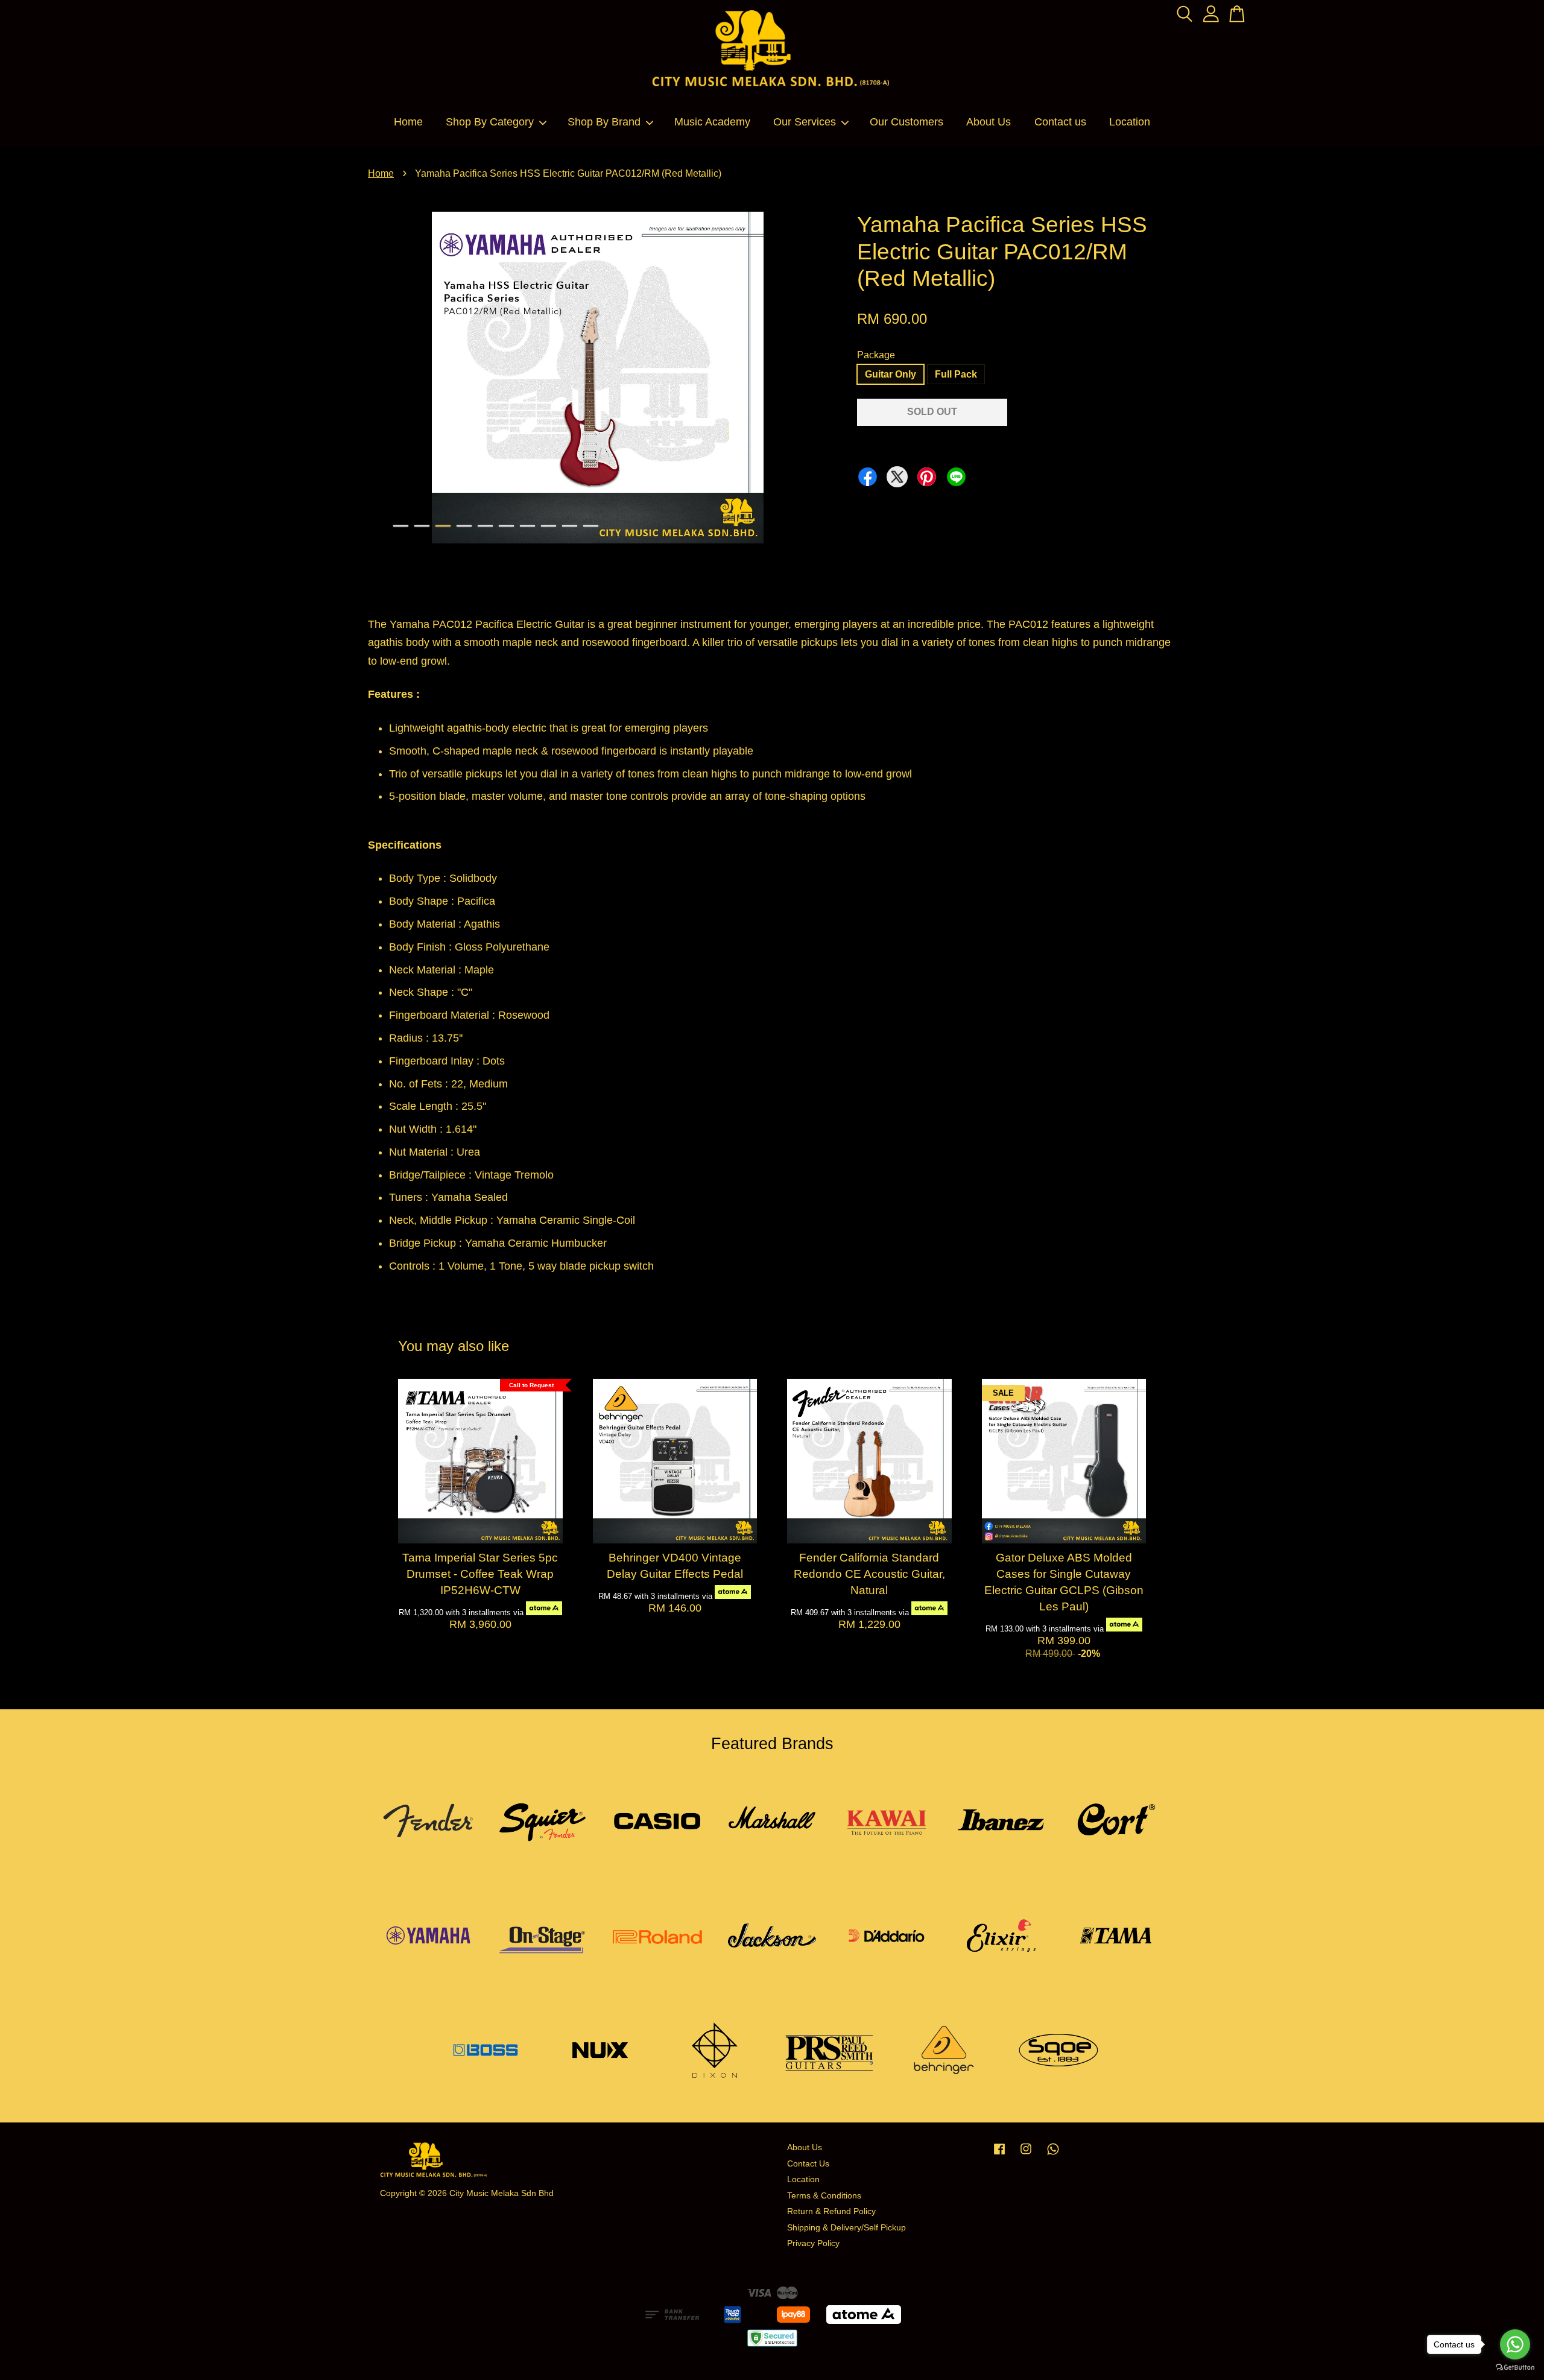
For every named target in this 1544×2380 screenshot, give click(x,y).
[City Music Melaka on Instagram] (1026, 2155)
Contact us (1060, 122)
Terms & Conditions (824, 2196)
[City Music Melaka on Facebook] (999, 2155)
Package (876, 355)
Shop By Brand (604, 122)
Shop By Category (490, 122)
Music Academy (712, 122)
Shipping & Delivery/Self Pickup (846, 2228)
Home (408, 122)
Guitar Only (891, 374)
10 (591, 526)
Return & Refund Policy (831, 2211)
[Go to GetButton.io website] (1515, 2368)
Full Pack (956, 374)
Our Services (805, 122)
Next (811, 380)
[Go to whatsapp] (1515, 2344)
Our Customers (906, 122)
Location (1130, 122)
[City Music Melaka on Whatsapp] (1053, 2155)
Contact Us (808, 2164)
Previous (384, 380)
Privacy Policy (813, 2243)
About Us (989, 122)
